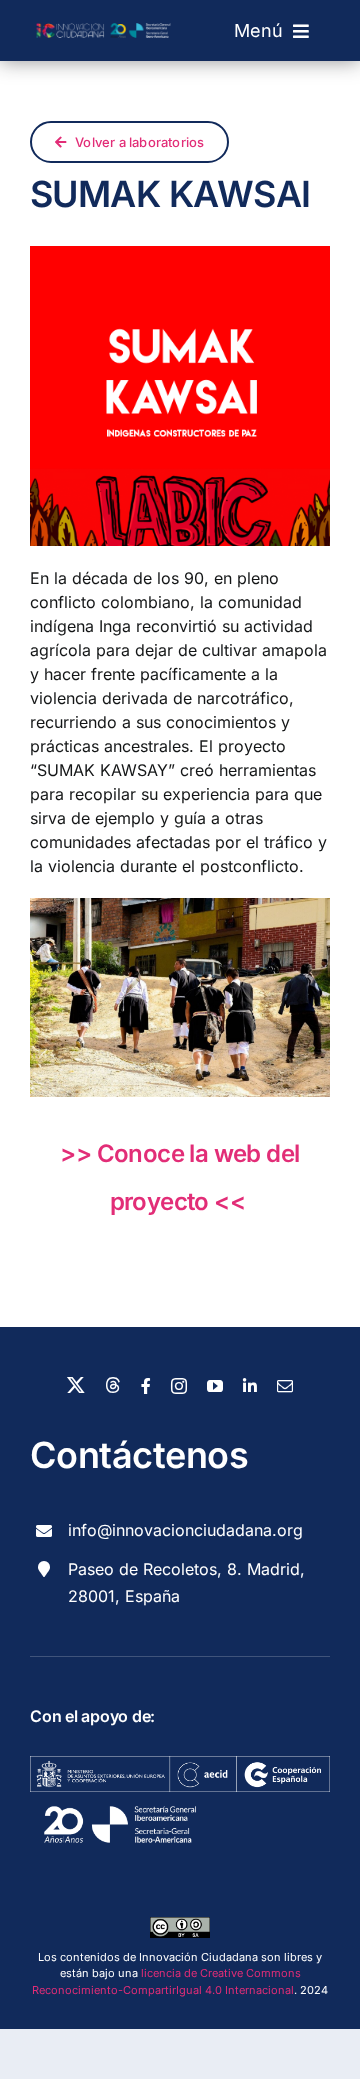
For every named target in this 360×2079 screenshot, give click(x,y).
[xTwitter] (76, 1385)
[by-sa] (180, 1925)
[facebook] (146, 1386)
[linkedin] (250, 1386)
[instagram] (179, 1386)
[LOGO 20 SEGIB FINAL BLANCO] (120, 1800)
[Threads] (113, 1385)
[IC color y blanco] (105, 17)
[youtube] (215, 1386)
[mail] (285, 1386)
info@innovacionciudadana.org (185, 1530)
